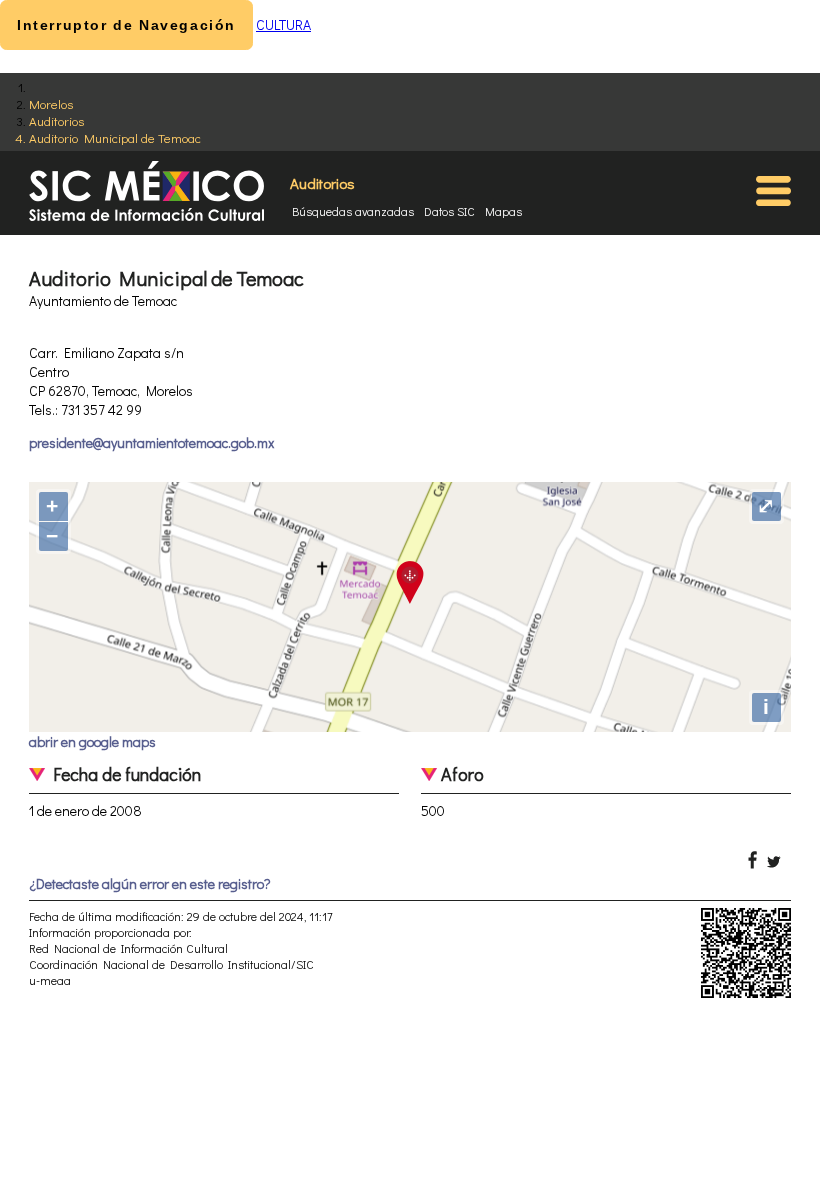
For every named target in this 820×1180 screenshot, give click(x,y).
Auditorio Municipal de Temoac (115, 137)
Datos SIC (449, 211)
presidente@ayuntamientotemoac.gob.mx (151, 442)
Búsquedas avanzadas (353, 211)
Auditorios (56, 120)
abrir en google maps (92, 741)
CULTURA (283, 24)
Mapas (503, 211)
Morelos (51, 103)
